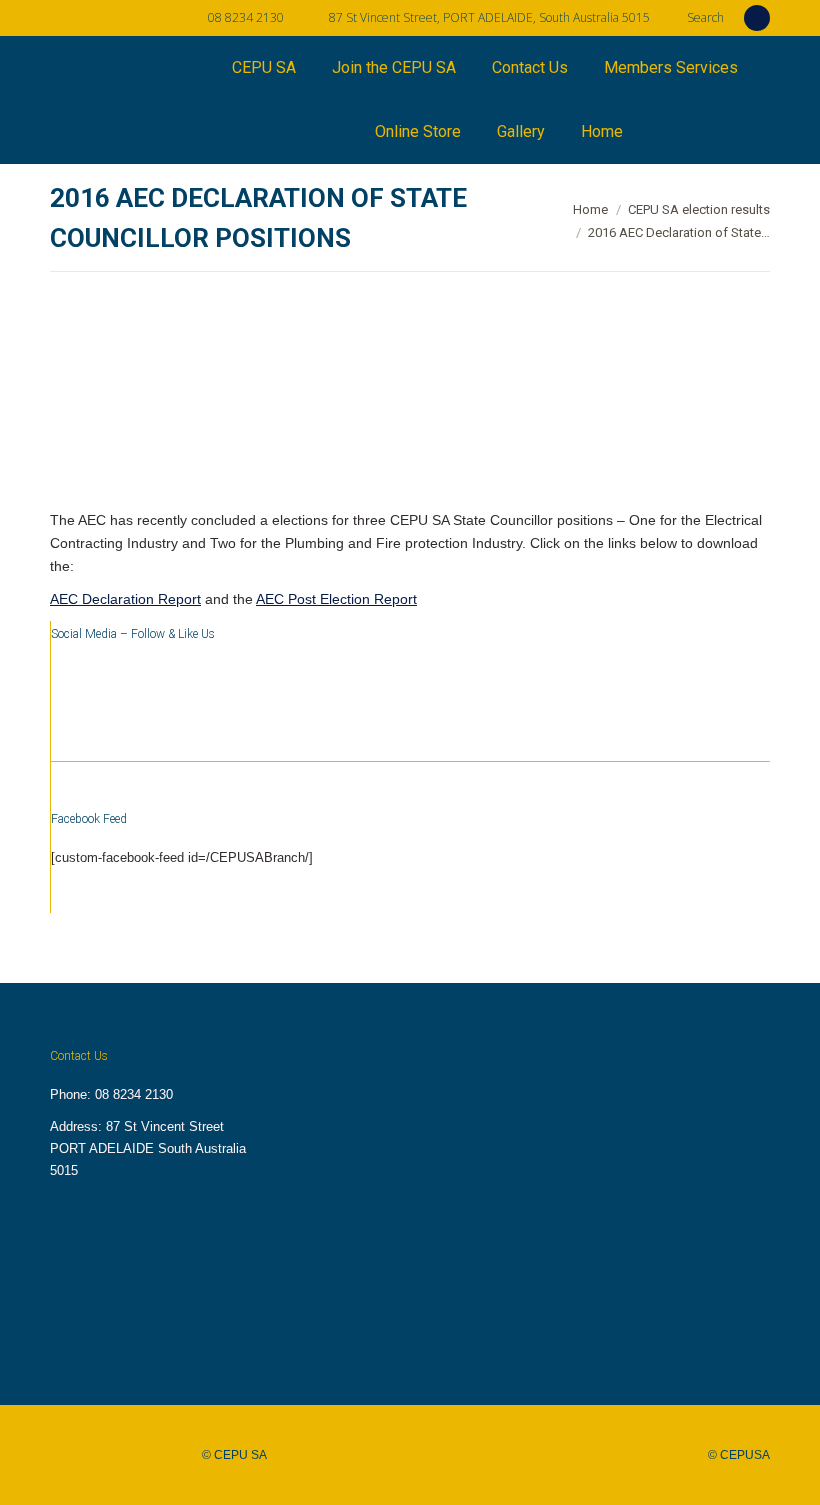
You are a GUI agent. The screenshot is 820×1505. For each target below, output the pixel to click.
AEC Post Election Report (336, 599)
